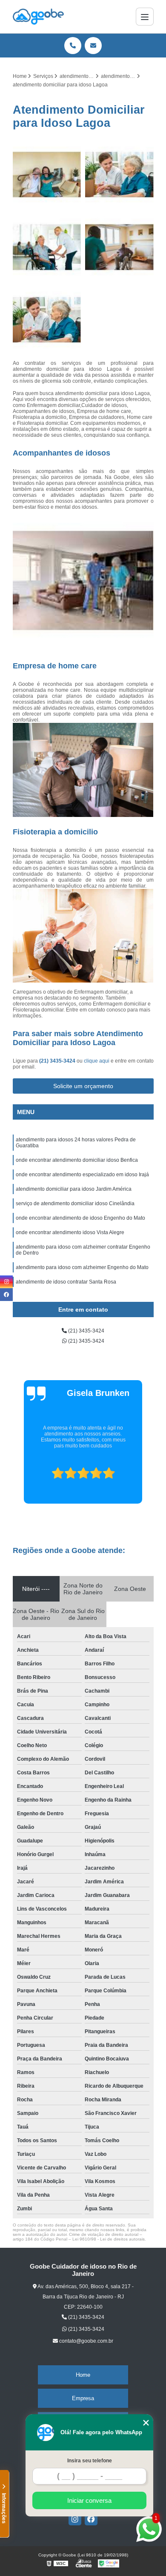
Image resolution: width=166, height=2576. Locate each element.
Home (83, 2375)
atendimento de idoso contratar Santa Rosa (66, 1282)
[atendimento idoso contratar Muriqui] (119, 175)
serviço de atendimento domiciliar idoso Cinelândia (75, 1203)
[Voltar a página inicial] (38, 17)
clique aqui (97, 1061)
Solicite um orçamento (83, 1086)
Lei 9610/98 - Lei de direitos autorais (109, 2239)
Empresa (83, 2398)
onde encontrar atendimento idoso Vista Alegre (70, 1232)
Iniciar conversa (89, 2500)
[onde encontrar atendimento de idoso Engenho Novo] (119, 247)
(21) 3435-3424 (58, 1061)
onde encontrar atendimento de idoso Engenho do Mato (80, 1218)
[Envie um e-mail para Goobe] (93, 46)
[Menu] (145, 17)
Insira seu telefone (90, 2461)
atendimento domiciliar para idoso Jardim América (74, 1189)
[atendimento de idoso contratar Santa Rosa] (47, 247)
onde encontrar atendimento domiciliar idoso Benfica (77, 1160)
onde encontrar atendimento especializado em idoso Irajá (82, 1175)
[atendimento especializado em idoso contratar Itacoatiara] (47, 175)
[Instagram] (75, 2519)
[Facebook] (91, 2519)
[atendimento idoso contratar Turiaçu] (47, 320)
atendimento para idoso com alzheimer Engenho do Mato (82, 1267)
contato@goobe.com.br (86, 2341)
